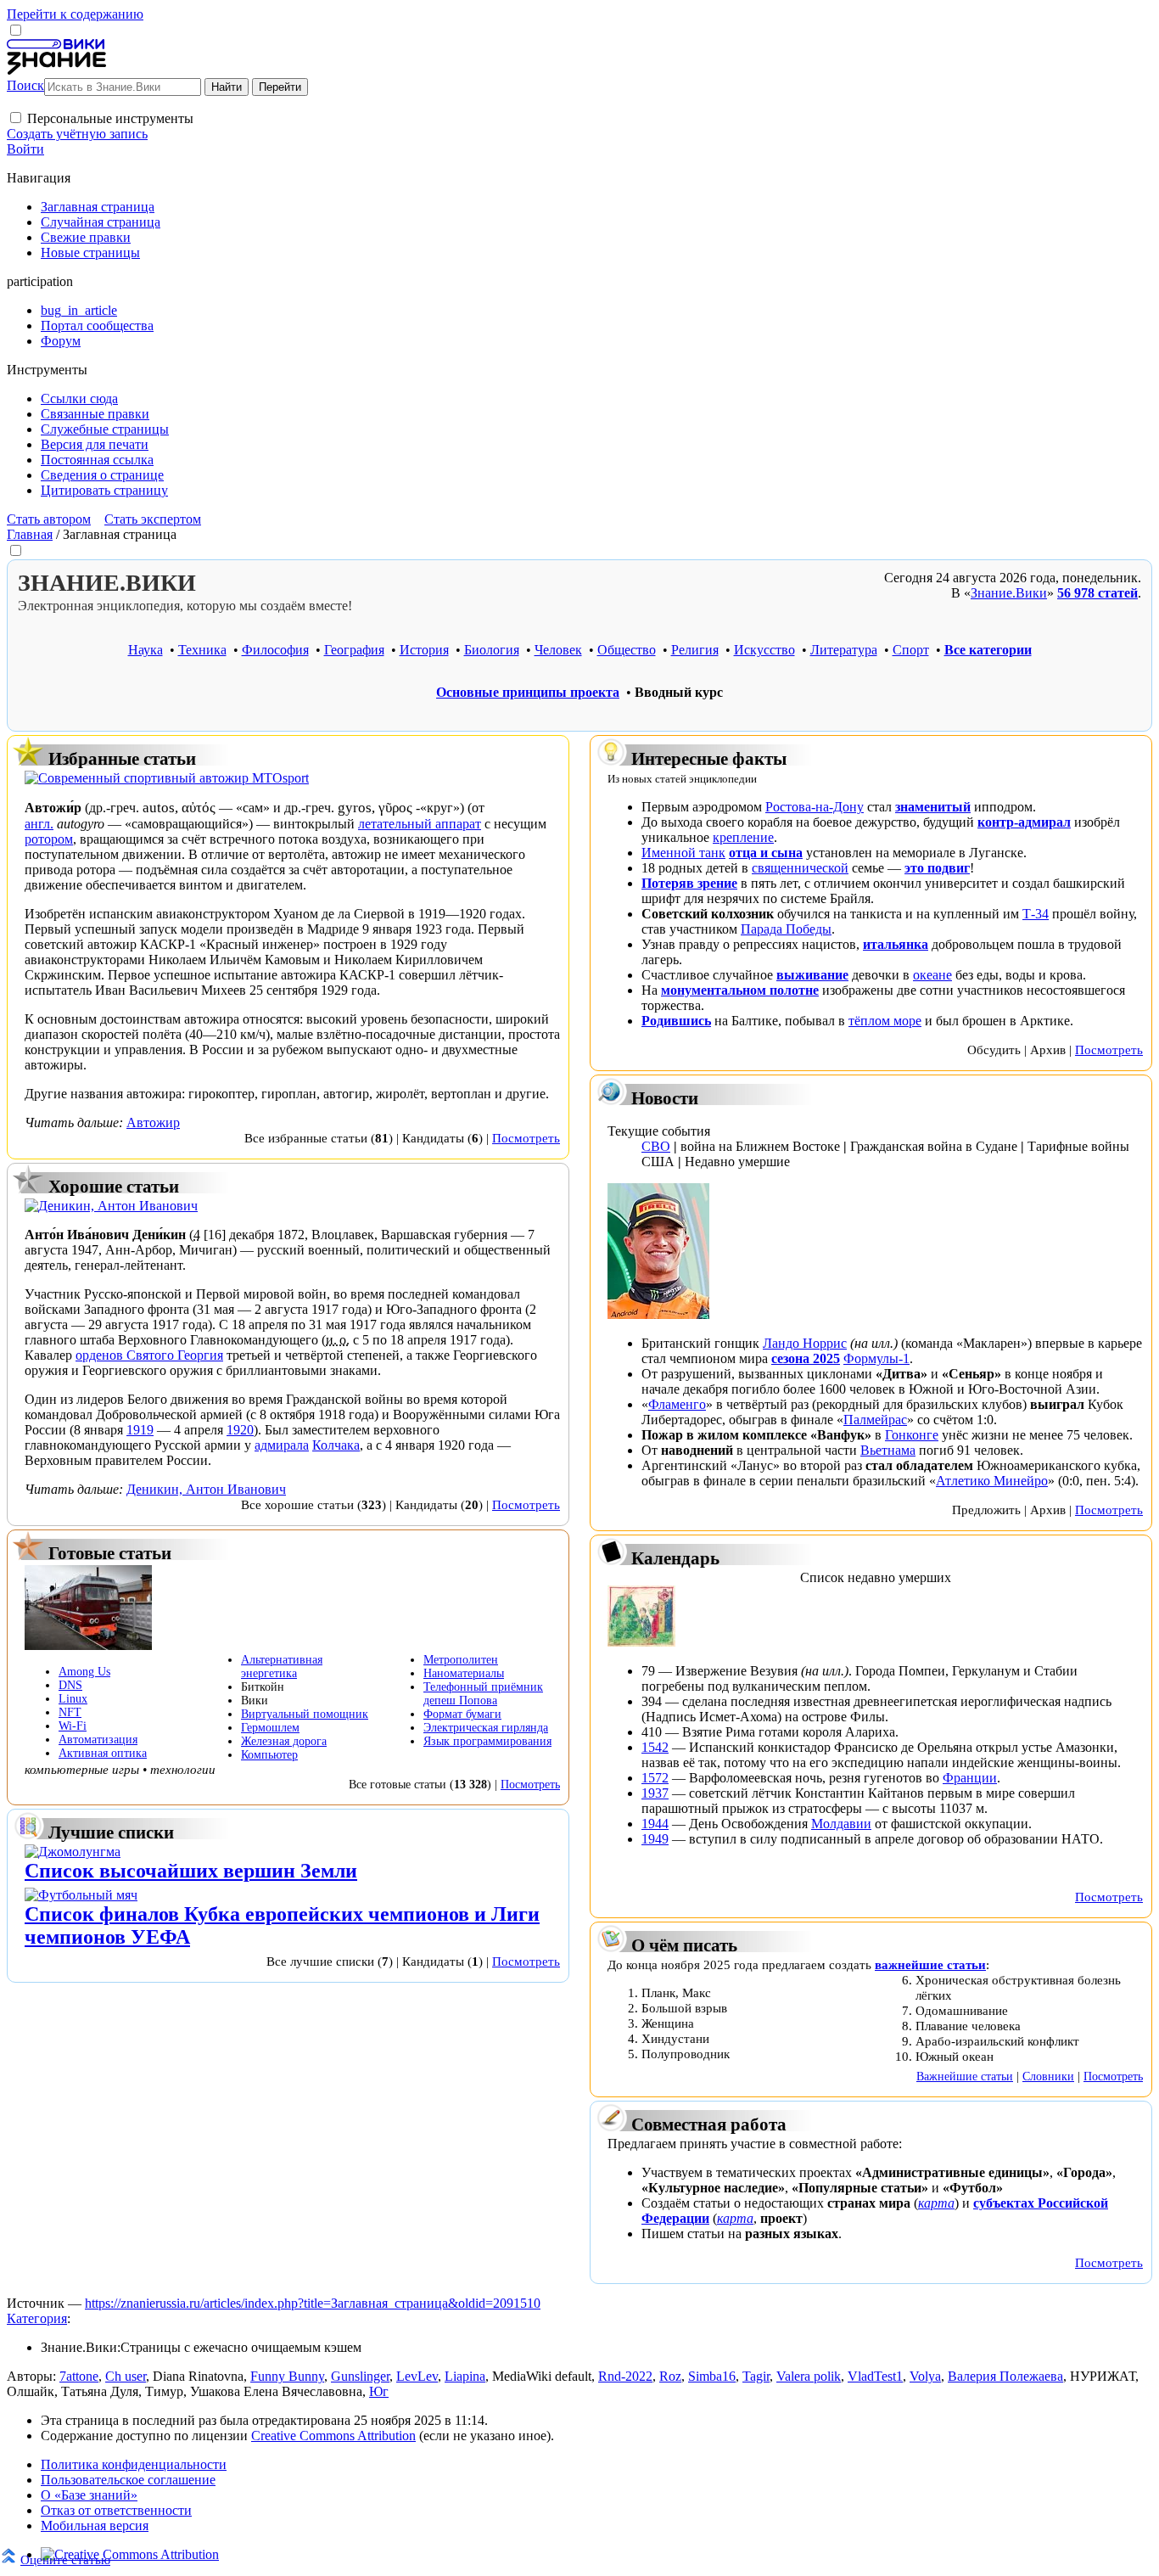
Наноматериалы (464, 1673)
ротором (49, 839)
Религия (695, 650)
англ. (39, 824)
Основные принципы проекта (528, 692)
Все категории (988, 650)
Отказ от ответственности (116, 2510)
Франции (970, 1778)
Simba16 (712, 2376)
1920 (240, 1430)
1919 (140, 1430)
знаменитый (933, 807)
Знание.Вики (1009, 593)
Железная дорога (284, 1741)
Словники (1048, 2076)
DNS (70, 1685)
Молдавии (841, 1824)
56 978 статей (1097, 593)
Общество (627, 650)
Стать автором (49, 519)
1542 (655, 1747)
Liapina (465, 2376)
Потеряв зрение (689, 883)
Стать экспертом (153, 519)
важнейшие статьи (930, 1964)
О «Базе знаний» (89, 2495)
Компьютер (269, 1755)
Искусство (764, 650)
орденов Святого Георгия (149, 1355)
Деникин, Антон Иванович (206, 1489)
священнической (800, 868)
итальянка (896, 944)
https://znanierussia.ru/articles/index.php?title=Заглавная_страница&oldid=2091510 (313, 2303)
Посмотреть (526, 1138)
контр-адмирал (1024, 822)
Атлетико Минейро (992, 1481)
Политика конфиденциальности (134, 2464)
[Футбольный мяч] (81, 1895)
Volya (925, 2376)
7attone (79, 2376)
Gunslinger (360, 2376)
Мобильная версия (95, 2525)
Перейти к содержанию (75, 14)
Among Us (84, 1672)
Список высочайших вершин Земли (191, 1871)
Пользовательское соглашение (128, 2480)
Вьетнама (888, 1450)
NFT (70, 1712)
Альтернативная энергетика (282, 1667)
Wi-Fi (73, 1726)
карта (936, 2203)
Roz (670, 2376)
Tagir (756, 2376)
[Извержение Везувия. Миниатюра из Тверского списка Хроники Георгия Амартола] (641, 1642)
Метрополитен (461, 1660)
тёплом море (885, 1021)
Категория (37, 2318)
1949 (655, 1839)
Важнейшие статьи (965, 2076)
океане (932, 975)
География (354, 650)
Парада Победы (786, 929)
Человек (558, 650)
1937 (655, 1793)
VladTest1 (875, 2376)
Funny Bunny (287, 2376)
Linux (73, 1699)
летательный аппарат (420, 824)
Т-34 (1036, 914)
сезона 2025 (806, 1358)
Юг (379, 2391)
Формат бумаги (462, 1714)
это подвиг (937, 868)
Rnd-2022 (625, 2376)
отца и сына (766, 853)
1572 (655, 1778)
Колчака (336, 1445)
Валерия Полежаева (1005, 2376)
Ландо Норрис (805, 1343)
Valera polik (809, 2376)
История (424, 650)
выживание (812, 975)
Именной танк (683, 853)
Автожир (153, 1122)
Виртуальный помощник (305, 1714)
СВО (656, 1146)
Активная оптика (103, 1753)
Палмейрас (875, 1420)
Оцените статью (65, 2559)
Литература (844, 650)
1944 (655, 1824)
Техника (202, 650)
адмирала (282, 1445)
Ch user (126, 2376)
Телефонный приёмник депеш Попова (483, 1694)
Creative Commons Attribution (333, 2436)
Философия (275, 650)
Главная (30, 534)
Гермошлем (270, 1728)
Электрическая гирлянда (486, 1728)
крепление (743, 837)
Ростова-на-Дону (815, 807)
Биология (492, 650)
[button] (16, 118)
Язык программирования (487, 1741)
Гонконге (912, 1435)
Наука (146, 650)
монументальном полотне (740, 990)
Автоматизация (98, 1740)
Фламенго (677, 1404)
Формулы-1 (876, 1358)
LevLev (417, 2376)
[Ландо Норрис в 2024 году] (658, 1314)
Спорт (911, 650)
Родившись (676, 1021)
